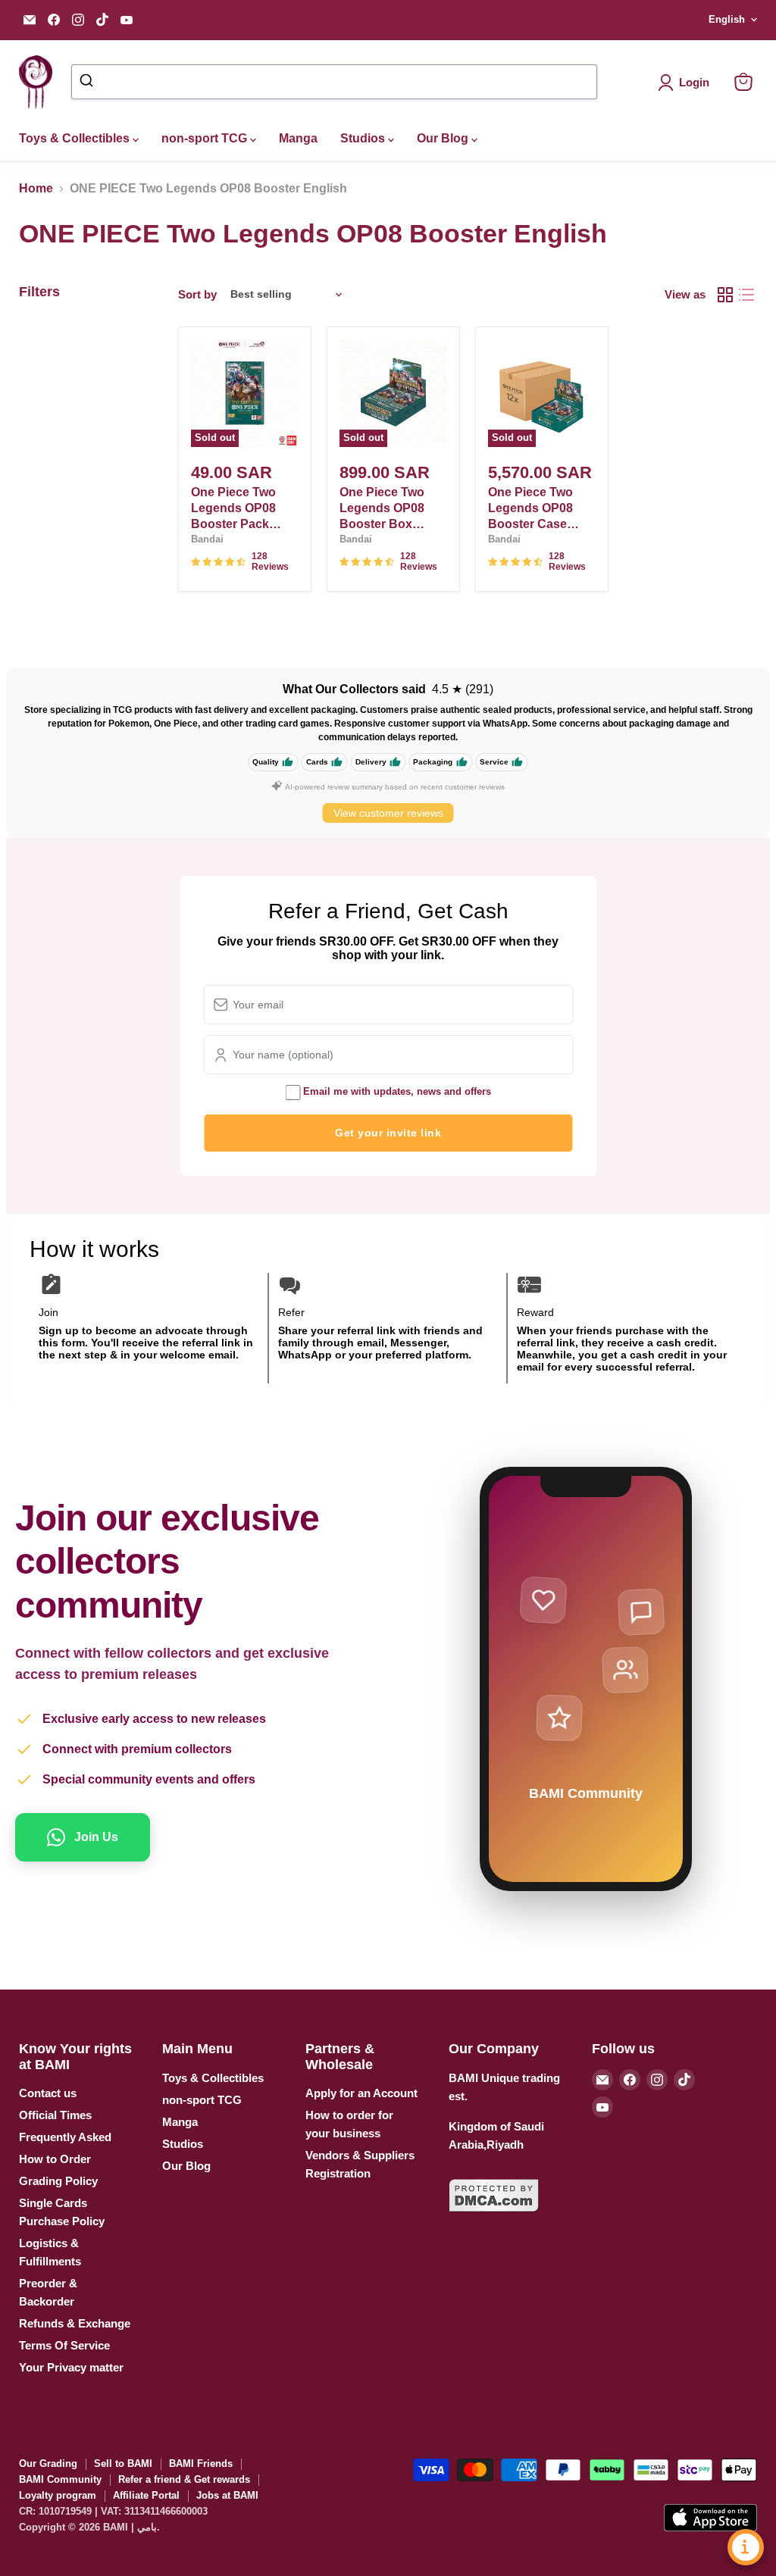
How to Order (55, 2159)
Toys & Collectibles (76, 138)
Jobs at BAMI (227, 2495)
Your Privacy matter (71, 2367)
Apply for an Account (361, 2093)
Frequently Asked (65, 2137)
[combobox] (334, 82)
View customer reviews (388, 813)
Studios (364, 138)
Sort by (197, 294)
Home (36, 188)
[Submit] (88, 82)
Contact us (48, 2093)
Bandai (207, 539)
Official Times (55, 2115)
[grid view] (725, 295)
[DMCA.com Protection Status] (494, 2221)
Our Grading (48, 2463)
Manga (298, 138)
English (727, 19)
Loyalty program (58, 2495)
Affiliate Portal (146, 2495)
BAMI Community (60, 2479)
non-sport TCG (206, 138)
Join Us (96, 1837)
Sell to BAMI (123, 2463)
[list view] (746, 295)
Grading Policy (58, 2181)
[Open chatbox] (746, 2547)
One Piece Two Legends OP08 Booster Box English (382, 509)
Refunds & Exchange (75, 2323)
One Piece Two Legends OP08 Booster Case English (530, 509)
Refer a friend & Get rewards (184, 2479)
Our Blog (444, 138)
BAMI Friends (201, 2463)
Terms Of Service (64, 2345)
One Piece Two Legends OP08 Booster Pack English (233, 509)
